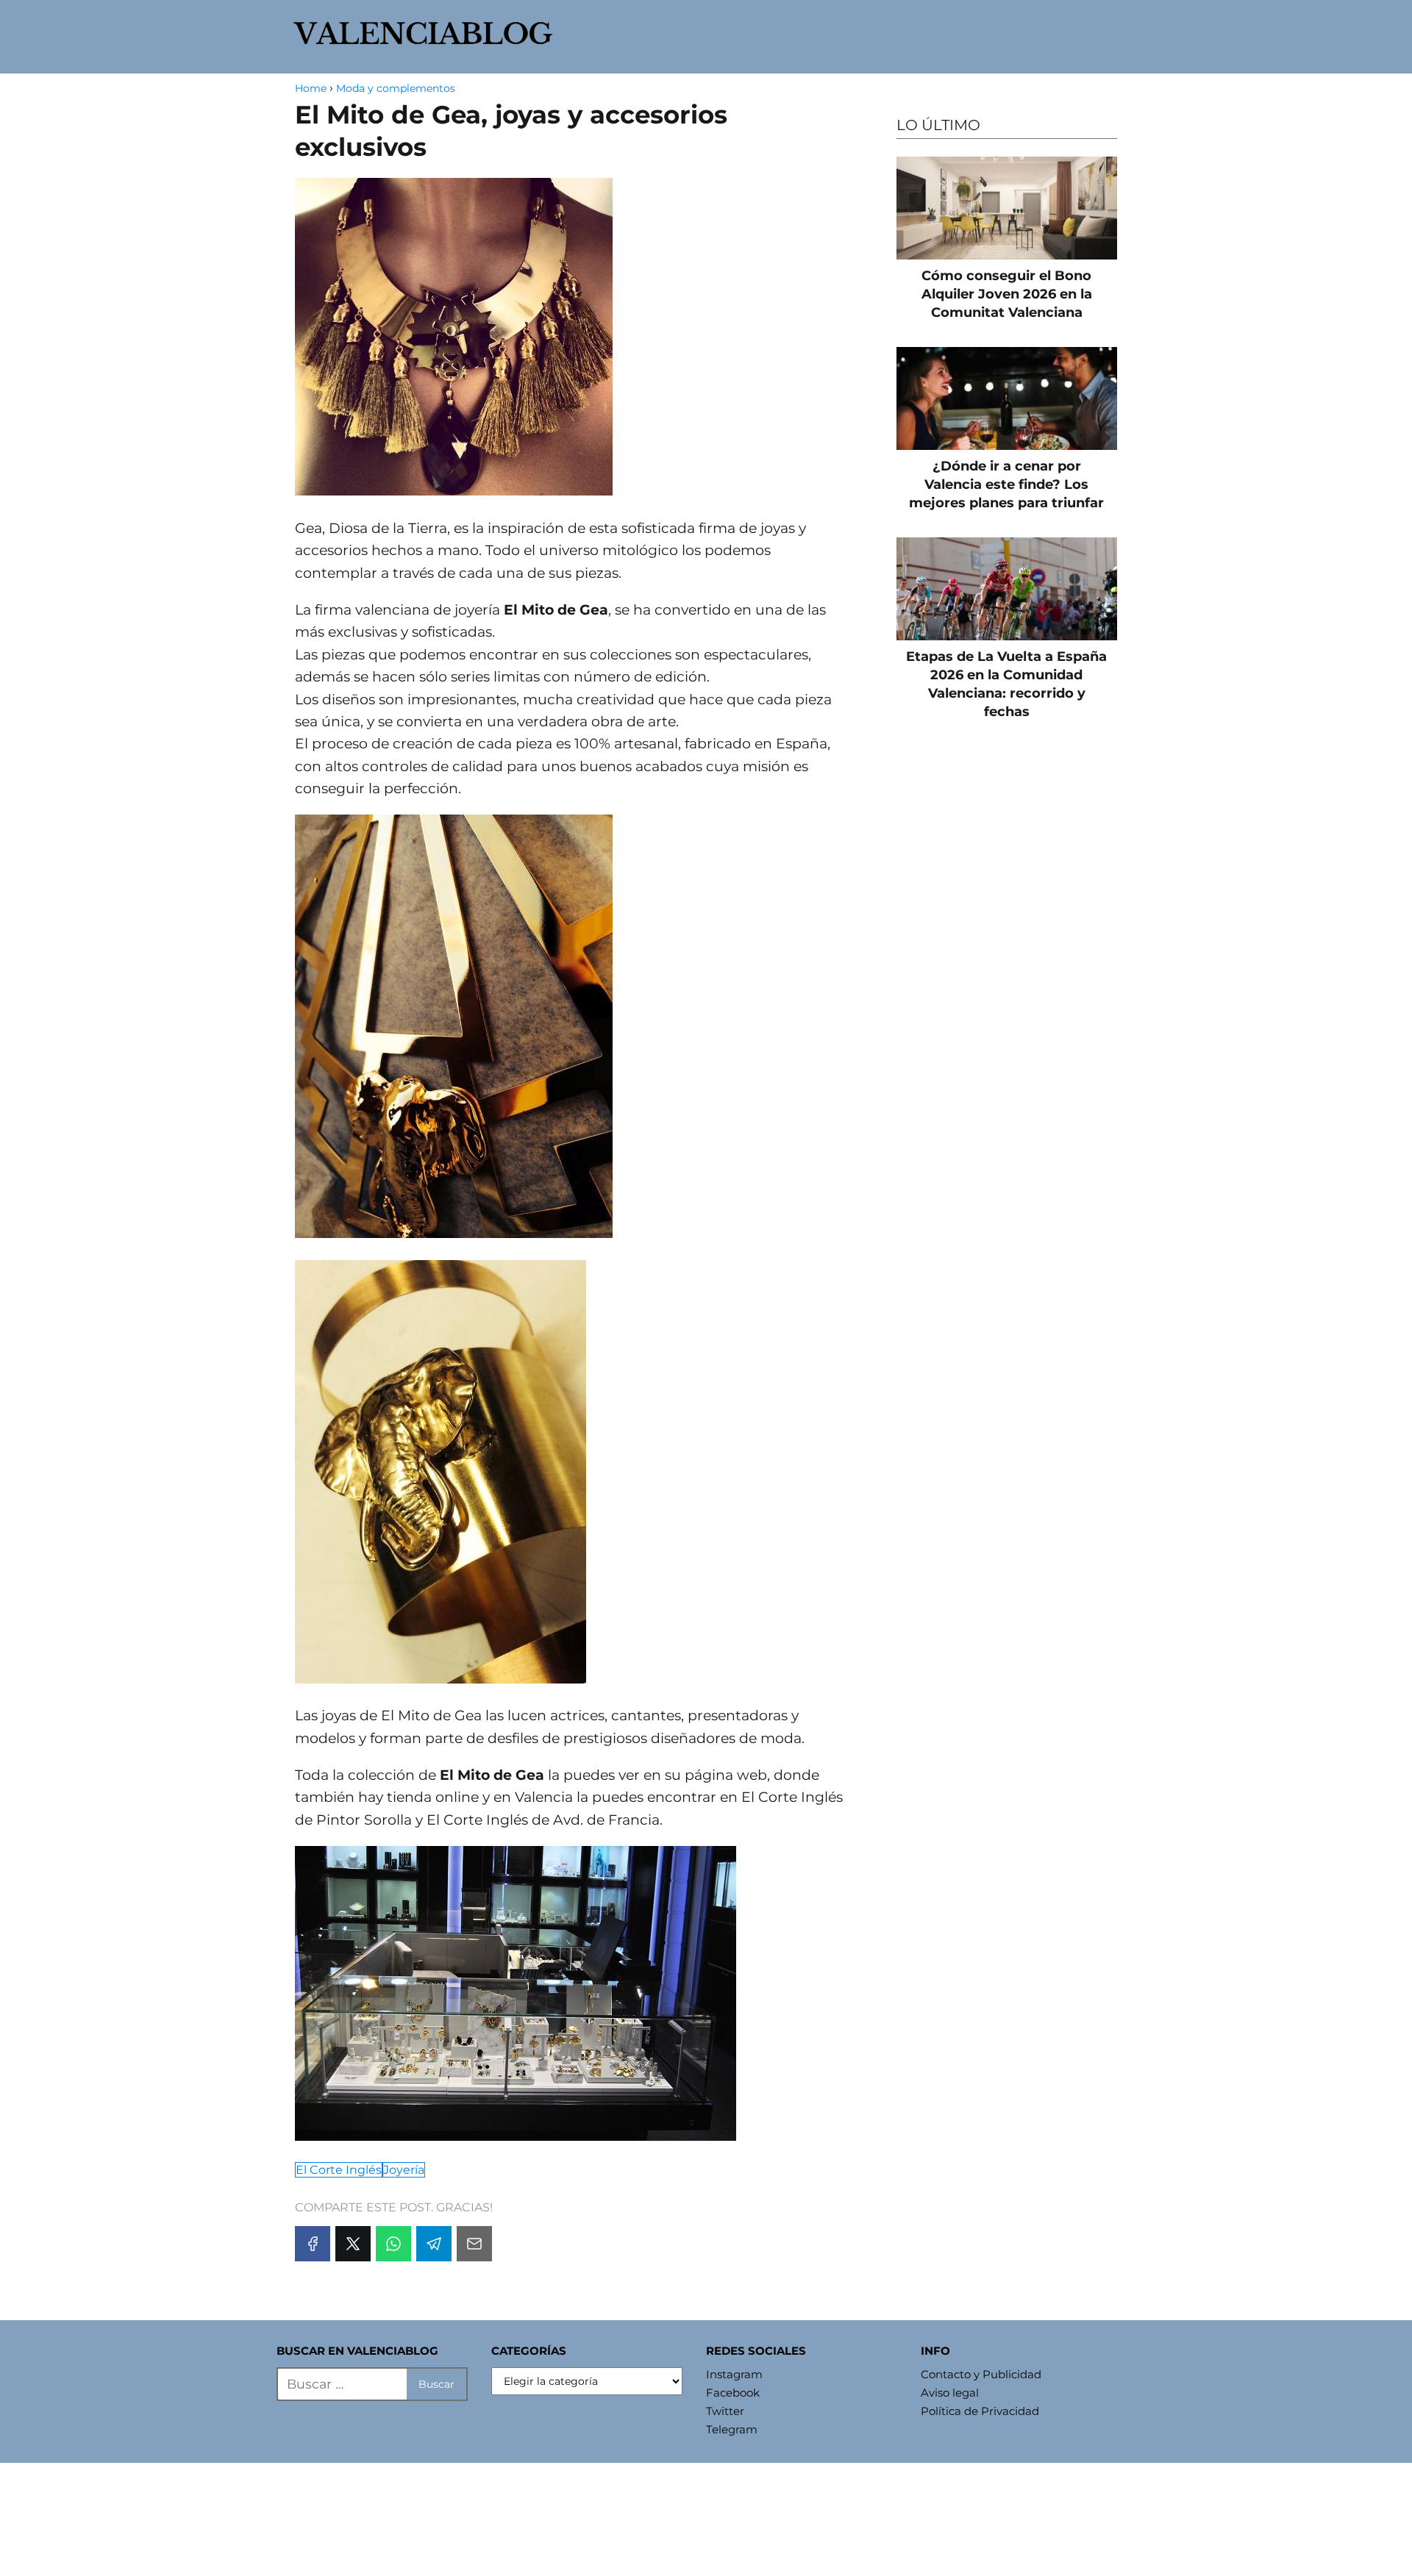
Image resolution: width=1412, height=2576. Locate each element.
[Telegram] (434, 2244)
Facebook (733, 2393)
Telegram (732, 2429)
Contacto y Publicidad (981, 2374)
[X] (353, 2244)
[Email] (474, 2244)
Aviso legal (950, 2393)
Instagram (734, 2374)
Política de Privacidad (980, 2411)
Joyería (404, 2170)
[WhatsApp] (393, 2244)
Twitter (725, 2411)
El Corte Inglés (339, 2170)
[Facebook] (313, 2244)
